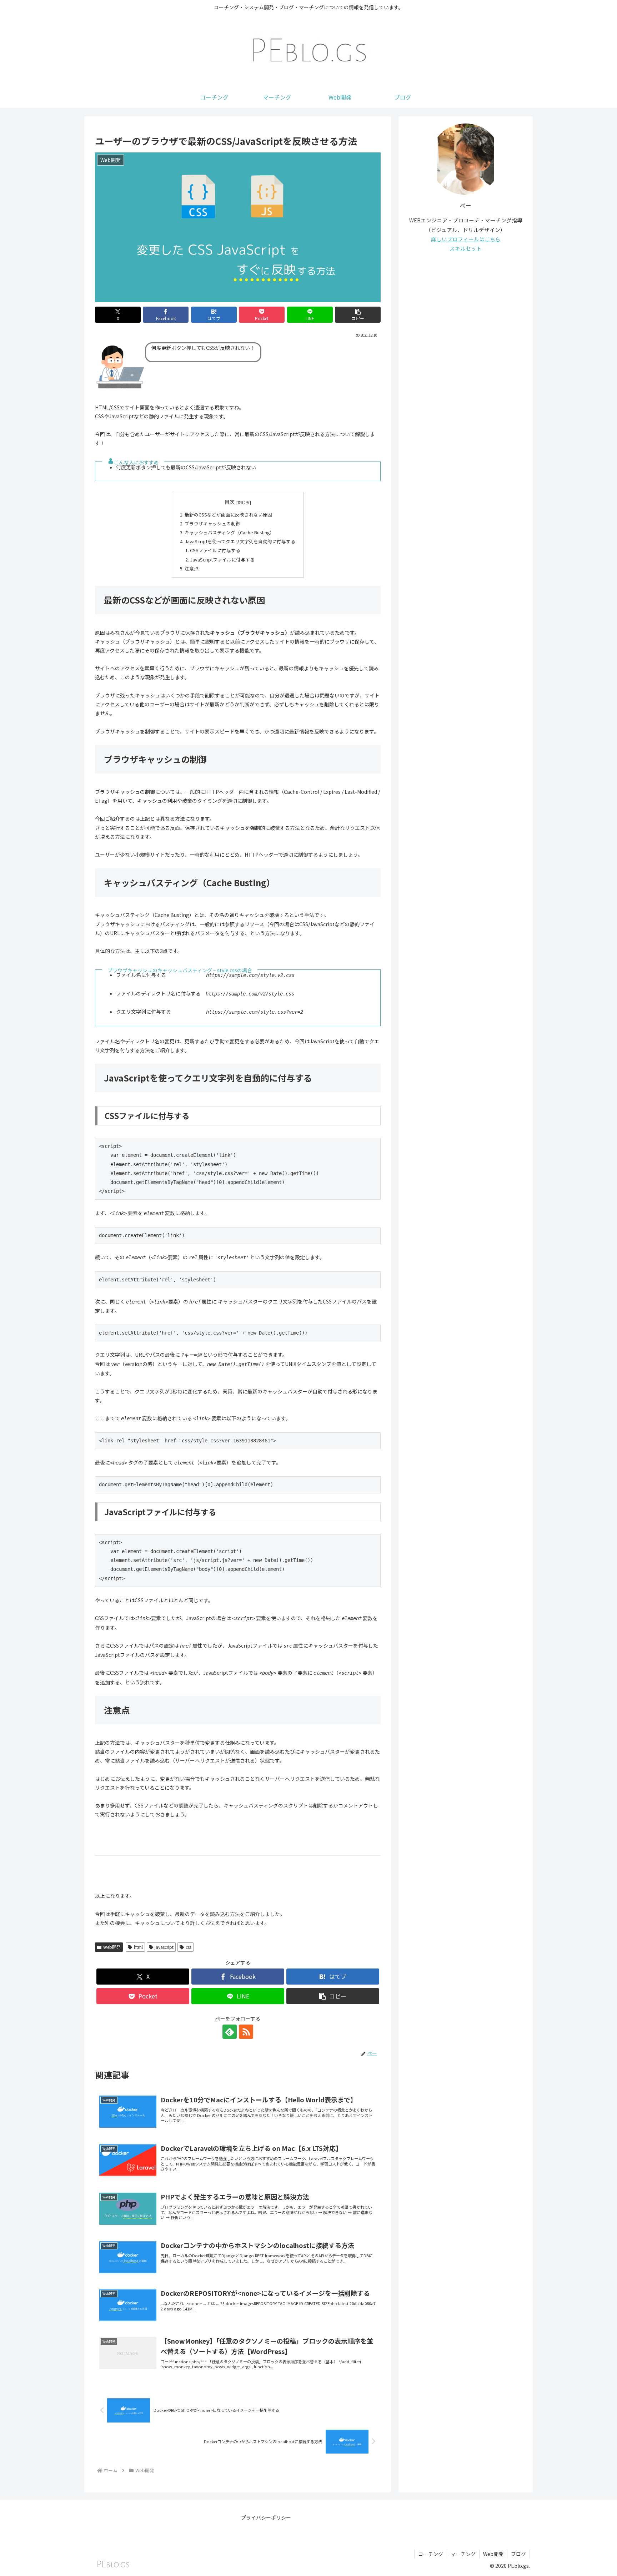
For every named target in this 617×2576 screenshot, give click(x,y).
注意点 (192, 568)
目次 (230, 502)
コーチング (431, 2554)
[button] (358, 315)
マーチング (463, 2554)
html (138, 1947)
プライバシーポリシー (266, 2517)
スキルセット (466, 248)
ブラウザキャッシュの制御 (212, 523)
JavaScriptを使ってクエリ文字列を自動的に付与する (240, 541)
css (189, 1947)
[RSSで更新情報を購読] (246, 2032)
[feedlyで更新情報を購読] (230, 2032)
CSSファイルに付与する (215, 550)
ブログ (518, 2554)
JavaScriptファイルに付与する (222, 559)
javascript (164, 1947)
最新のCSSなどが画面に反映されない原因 (228, 515)
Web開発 (112, 1947)
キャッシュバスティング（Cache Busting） (229, 532)
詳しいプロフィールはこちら (466, 239)
